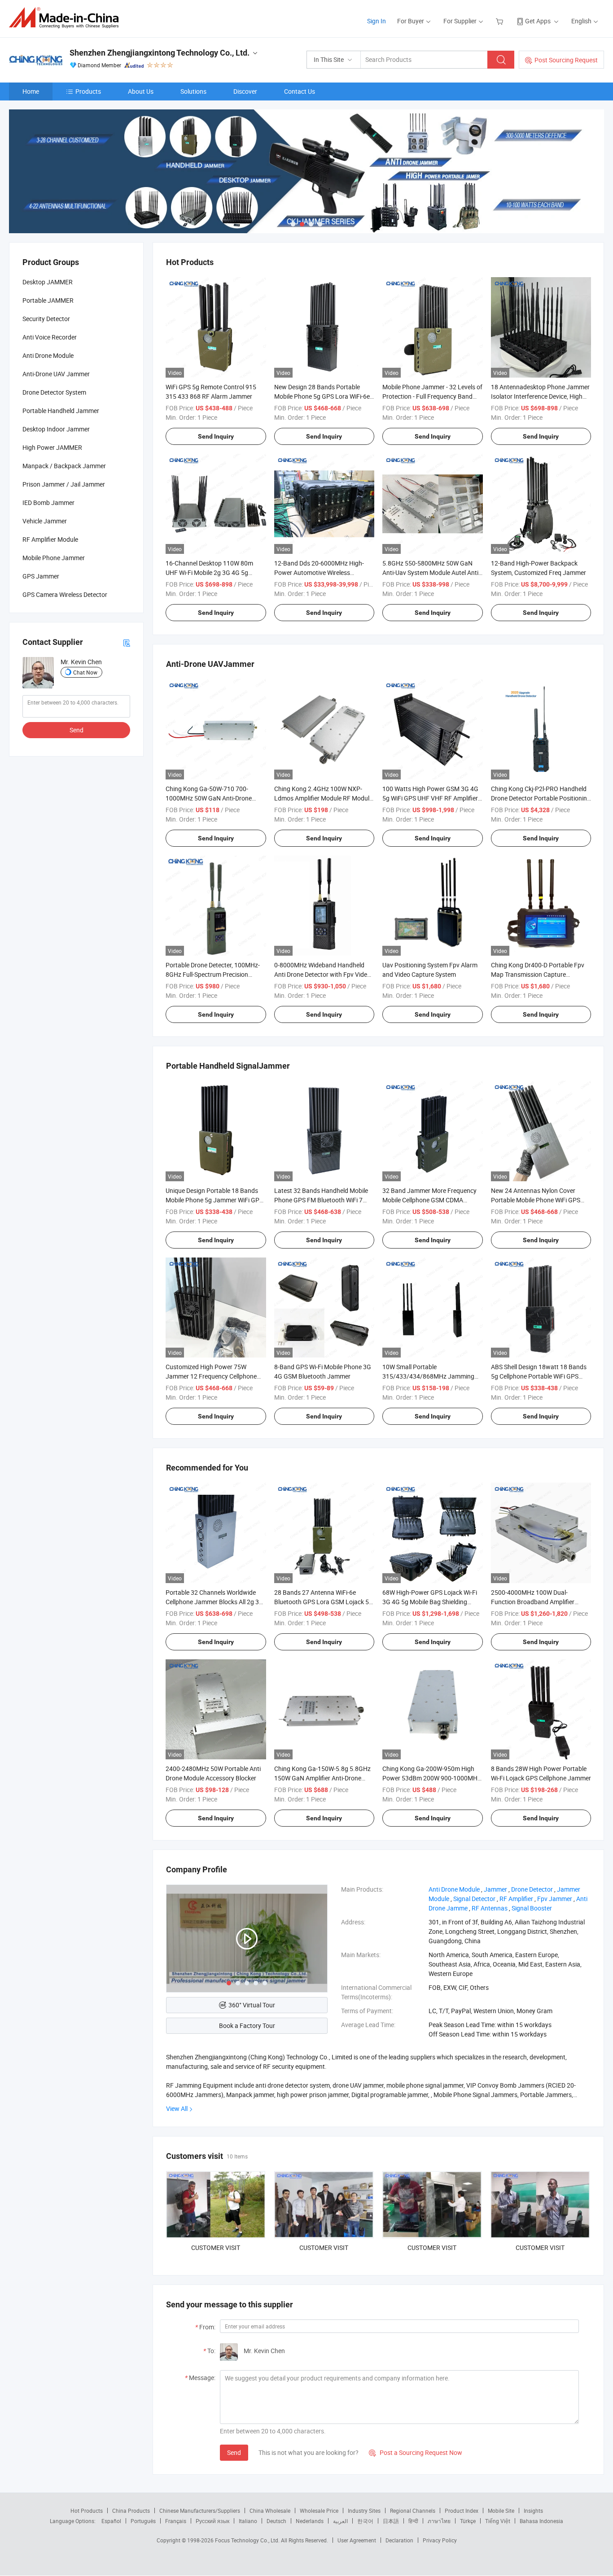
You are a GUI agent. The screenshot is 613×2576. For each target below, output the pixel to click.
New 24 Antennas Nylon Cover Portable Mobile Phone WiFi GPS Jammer (536, 1200)
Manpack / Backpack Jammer (64, 466)
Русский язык (212, 2521)
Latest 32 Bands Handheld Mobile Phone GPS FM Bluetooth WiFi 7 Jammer (321, 1200)
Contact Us (300, 91)
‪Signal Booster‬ (532, 1908)
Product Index (462, 2511)
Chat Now (85, 672)
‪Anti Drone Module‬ (454, 1889)
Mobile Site (501, 2511)
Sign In (377, 21)
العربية (340, 2521)
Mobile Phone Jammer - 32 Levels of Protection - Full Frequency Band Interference (432, 396)
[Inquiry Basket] (501, 21)
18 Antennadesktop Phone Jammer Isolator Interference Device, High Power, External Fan (540, 396)
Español (111, 2521)
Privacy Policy (440, 2540)
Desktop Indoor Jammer (56, 429)
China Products (131, 2511)
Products (88, 91)
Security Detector (46, 319)
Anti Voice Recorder (50, 337)
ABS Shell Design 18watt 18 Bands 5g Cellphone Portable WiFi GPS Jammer (539, 1376)
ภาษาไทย (439, 2521)
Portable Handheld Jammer (61, 411)
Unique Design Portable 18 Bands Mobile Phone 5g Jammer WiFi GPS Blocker (214, 1200)
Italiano (248, 2521)
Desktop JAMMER (48, 282)
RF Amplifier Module (50, 539)
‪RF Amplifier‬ (516, 1899)
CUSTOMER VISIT (216, 2247)
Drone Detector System (54, 392)
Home (31, 91)
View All (177, 2108)
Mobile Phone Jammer (54, 558)
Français (176, 2521)
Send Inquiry (216, 436)
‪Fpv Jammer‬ (555, 1899)
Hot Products (87, 2511)
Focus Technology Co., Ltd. (248, 2540)
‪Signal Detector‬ (474, 1899)
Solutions (193, 91)
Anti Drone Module (48, 355)
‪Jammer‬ (495, 1889)
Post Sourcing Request (566, 60)
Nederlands (310, 2521)
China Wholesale (270, 2511)
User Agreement (357, 2540)
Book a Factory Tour (247, 2026)
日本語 (391, 2521)
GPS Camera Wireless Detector (65, 594)
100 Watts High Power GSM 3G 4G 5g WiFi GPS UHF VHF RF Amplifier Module (430, 798)
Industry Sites (364, 2511)
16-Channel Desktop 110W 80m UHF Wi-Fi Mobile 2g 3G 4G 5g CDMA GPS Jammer (209, 572)
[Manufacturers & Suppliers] (67, 18)
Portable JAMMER (48, 300)
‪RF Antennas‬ (490, 1908)
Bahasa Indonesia (541, 2521)
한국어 (365, 2521)
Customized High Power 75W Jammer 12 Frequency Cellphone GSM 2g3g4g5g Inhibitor (211, 1376)
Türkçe (468, 2521)
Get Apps (538, 21)
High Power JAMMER (52, 447)
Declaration (399, 2540)
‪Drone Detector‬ (532, 1889)
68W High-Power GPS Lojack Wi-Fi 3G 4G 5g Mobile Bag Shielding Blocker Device (430, 1602)
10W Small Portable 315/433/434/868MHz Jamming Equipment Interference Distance (428, 1376)
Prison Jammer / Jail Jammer (64, 484)
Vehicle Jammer (45, 521)
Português (143, 2521)
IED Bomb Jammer (48, 503)
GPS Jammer (41, 576)
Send (234, 2452)
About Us (141, 91)
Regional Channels (413, 2511)
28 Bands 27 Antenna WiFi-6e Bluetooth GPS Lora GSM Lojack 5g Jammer (323, 1602)
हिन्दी (413, 2521)
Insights (533, 2511)
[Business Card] (127, 642)
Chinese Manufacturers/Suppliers (200, 2511)
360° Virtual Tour (252, 2005)
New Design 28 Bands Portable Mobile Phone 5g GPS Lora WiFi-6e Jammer (322, 396)
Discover (245, 91)
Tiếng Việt (498, 2521)
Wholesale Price (319, 2511)
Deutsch (276, 2521)
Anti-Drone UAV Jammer (56, 374)
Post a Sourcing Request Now (416, 2452)
